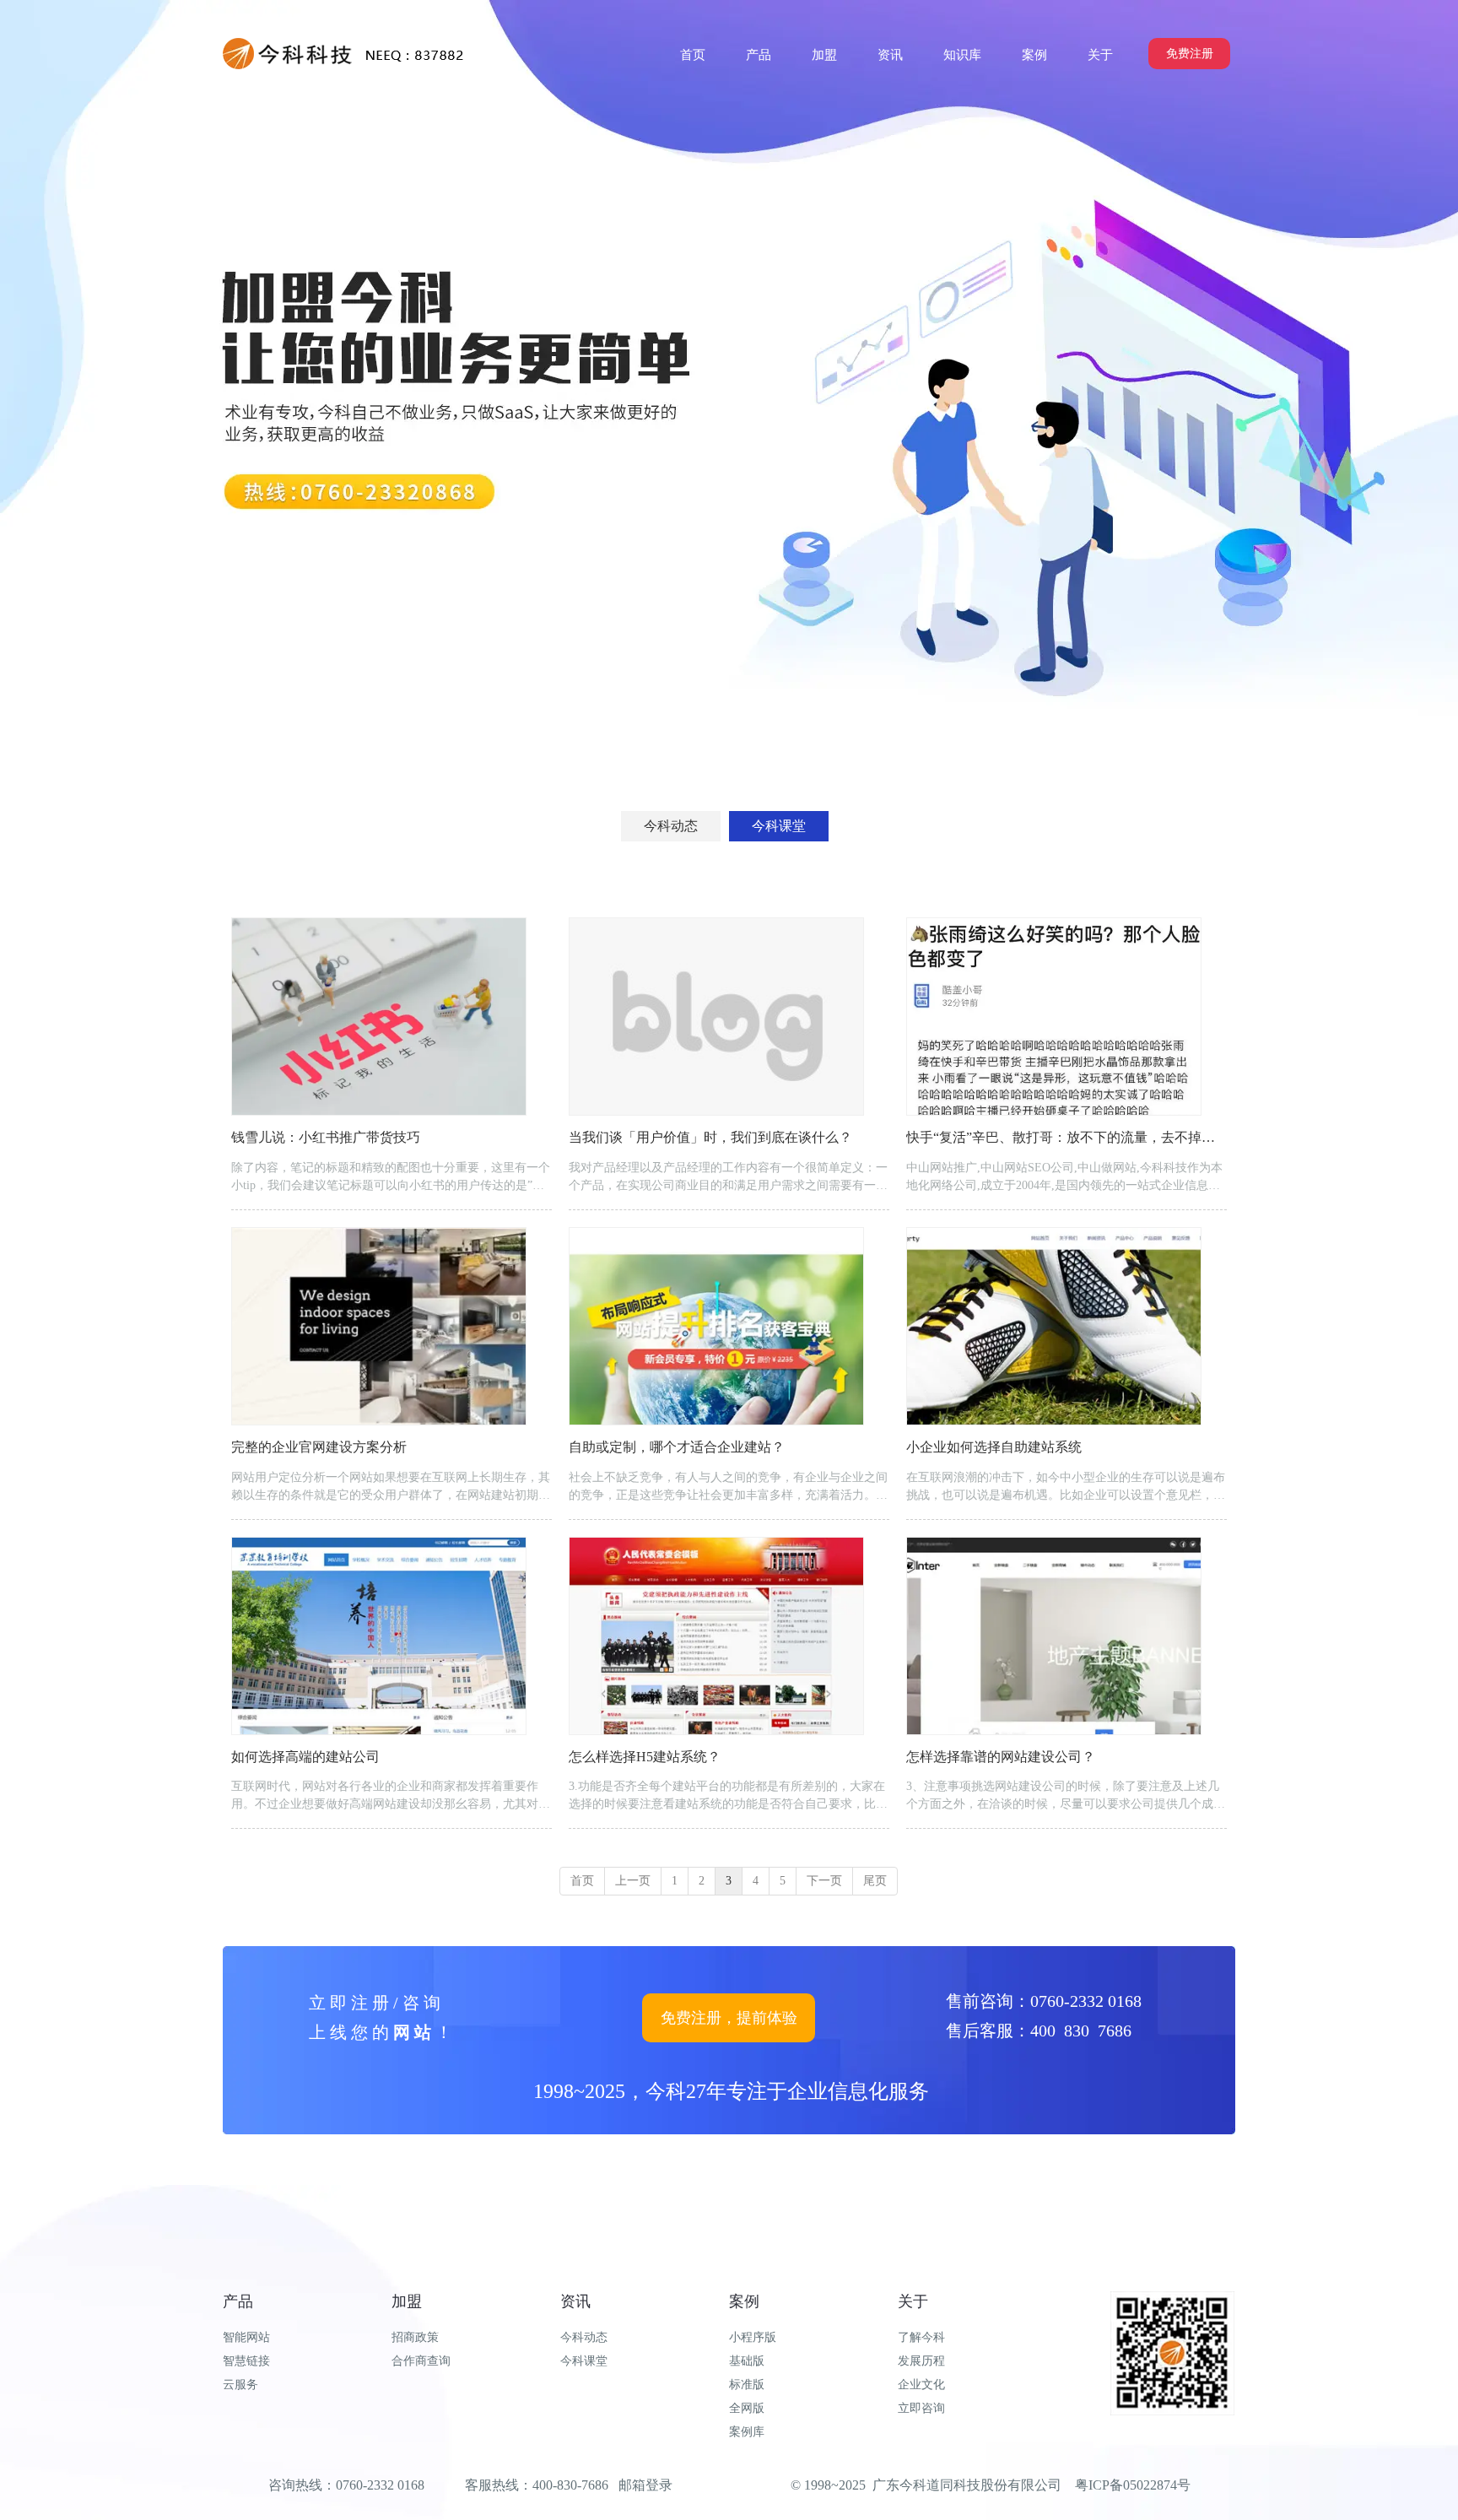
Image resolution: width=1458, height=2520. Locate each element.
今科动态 (584, 2337)
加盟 (407, 2301)
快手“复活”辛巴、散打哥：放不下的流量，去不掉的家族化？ (1088, 1137)
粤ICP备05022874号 (1133, 2485)
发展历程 (921, 2361)
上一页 (633, 1881)
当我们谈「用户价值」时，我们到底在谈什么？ (710, 1137)
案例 (744, 2301)
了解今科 (921, 2337)
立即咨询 (921, 2408)
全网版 (747, 2408)
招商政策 (415, 2337)
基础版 (747, 2361)
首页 (582, 1881)
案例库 (747, 2432)
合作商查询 (421, 2361)
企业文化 (921, 2385)
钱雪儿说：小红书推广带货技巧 (326, 1137)
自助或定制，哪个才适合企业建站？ (677, 1447)
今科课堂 (584, 2361)
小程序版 (753, 2337)
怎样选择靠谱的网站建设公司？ (1001, 1757)
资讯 (575, 2301)
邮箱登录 (645, 2485)
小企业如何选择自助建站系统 (994, 1447)
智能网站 (246, 2337)
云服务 (240, 2385)
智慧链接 (246, 2361)
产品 (238, 2301)
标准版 (747, 2385)
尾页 (875, 1881)
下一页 (824, 1881)
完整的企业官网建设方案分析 (319, 1447)
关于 (913, 2301)
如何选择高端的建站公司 (305, 1757)
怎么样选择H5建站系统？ (645, 1757)
